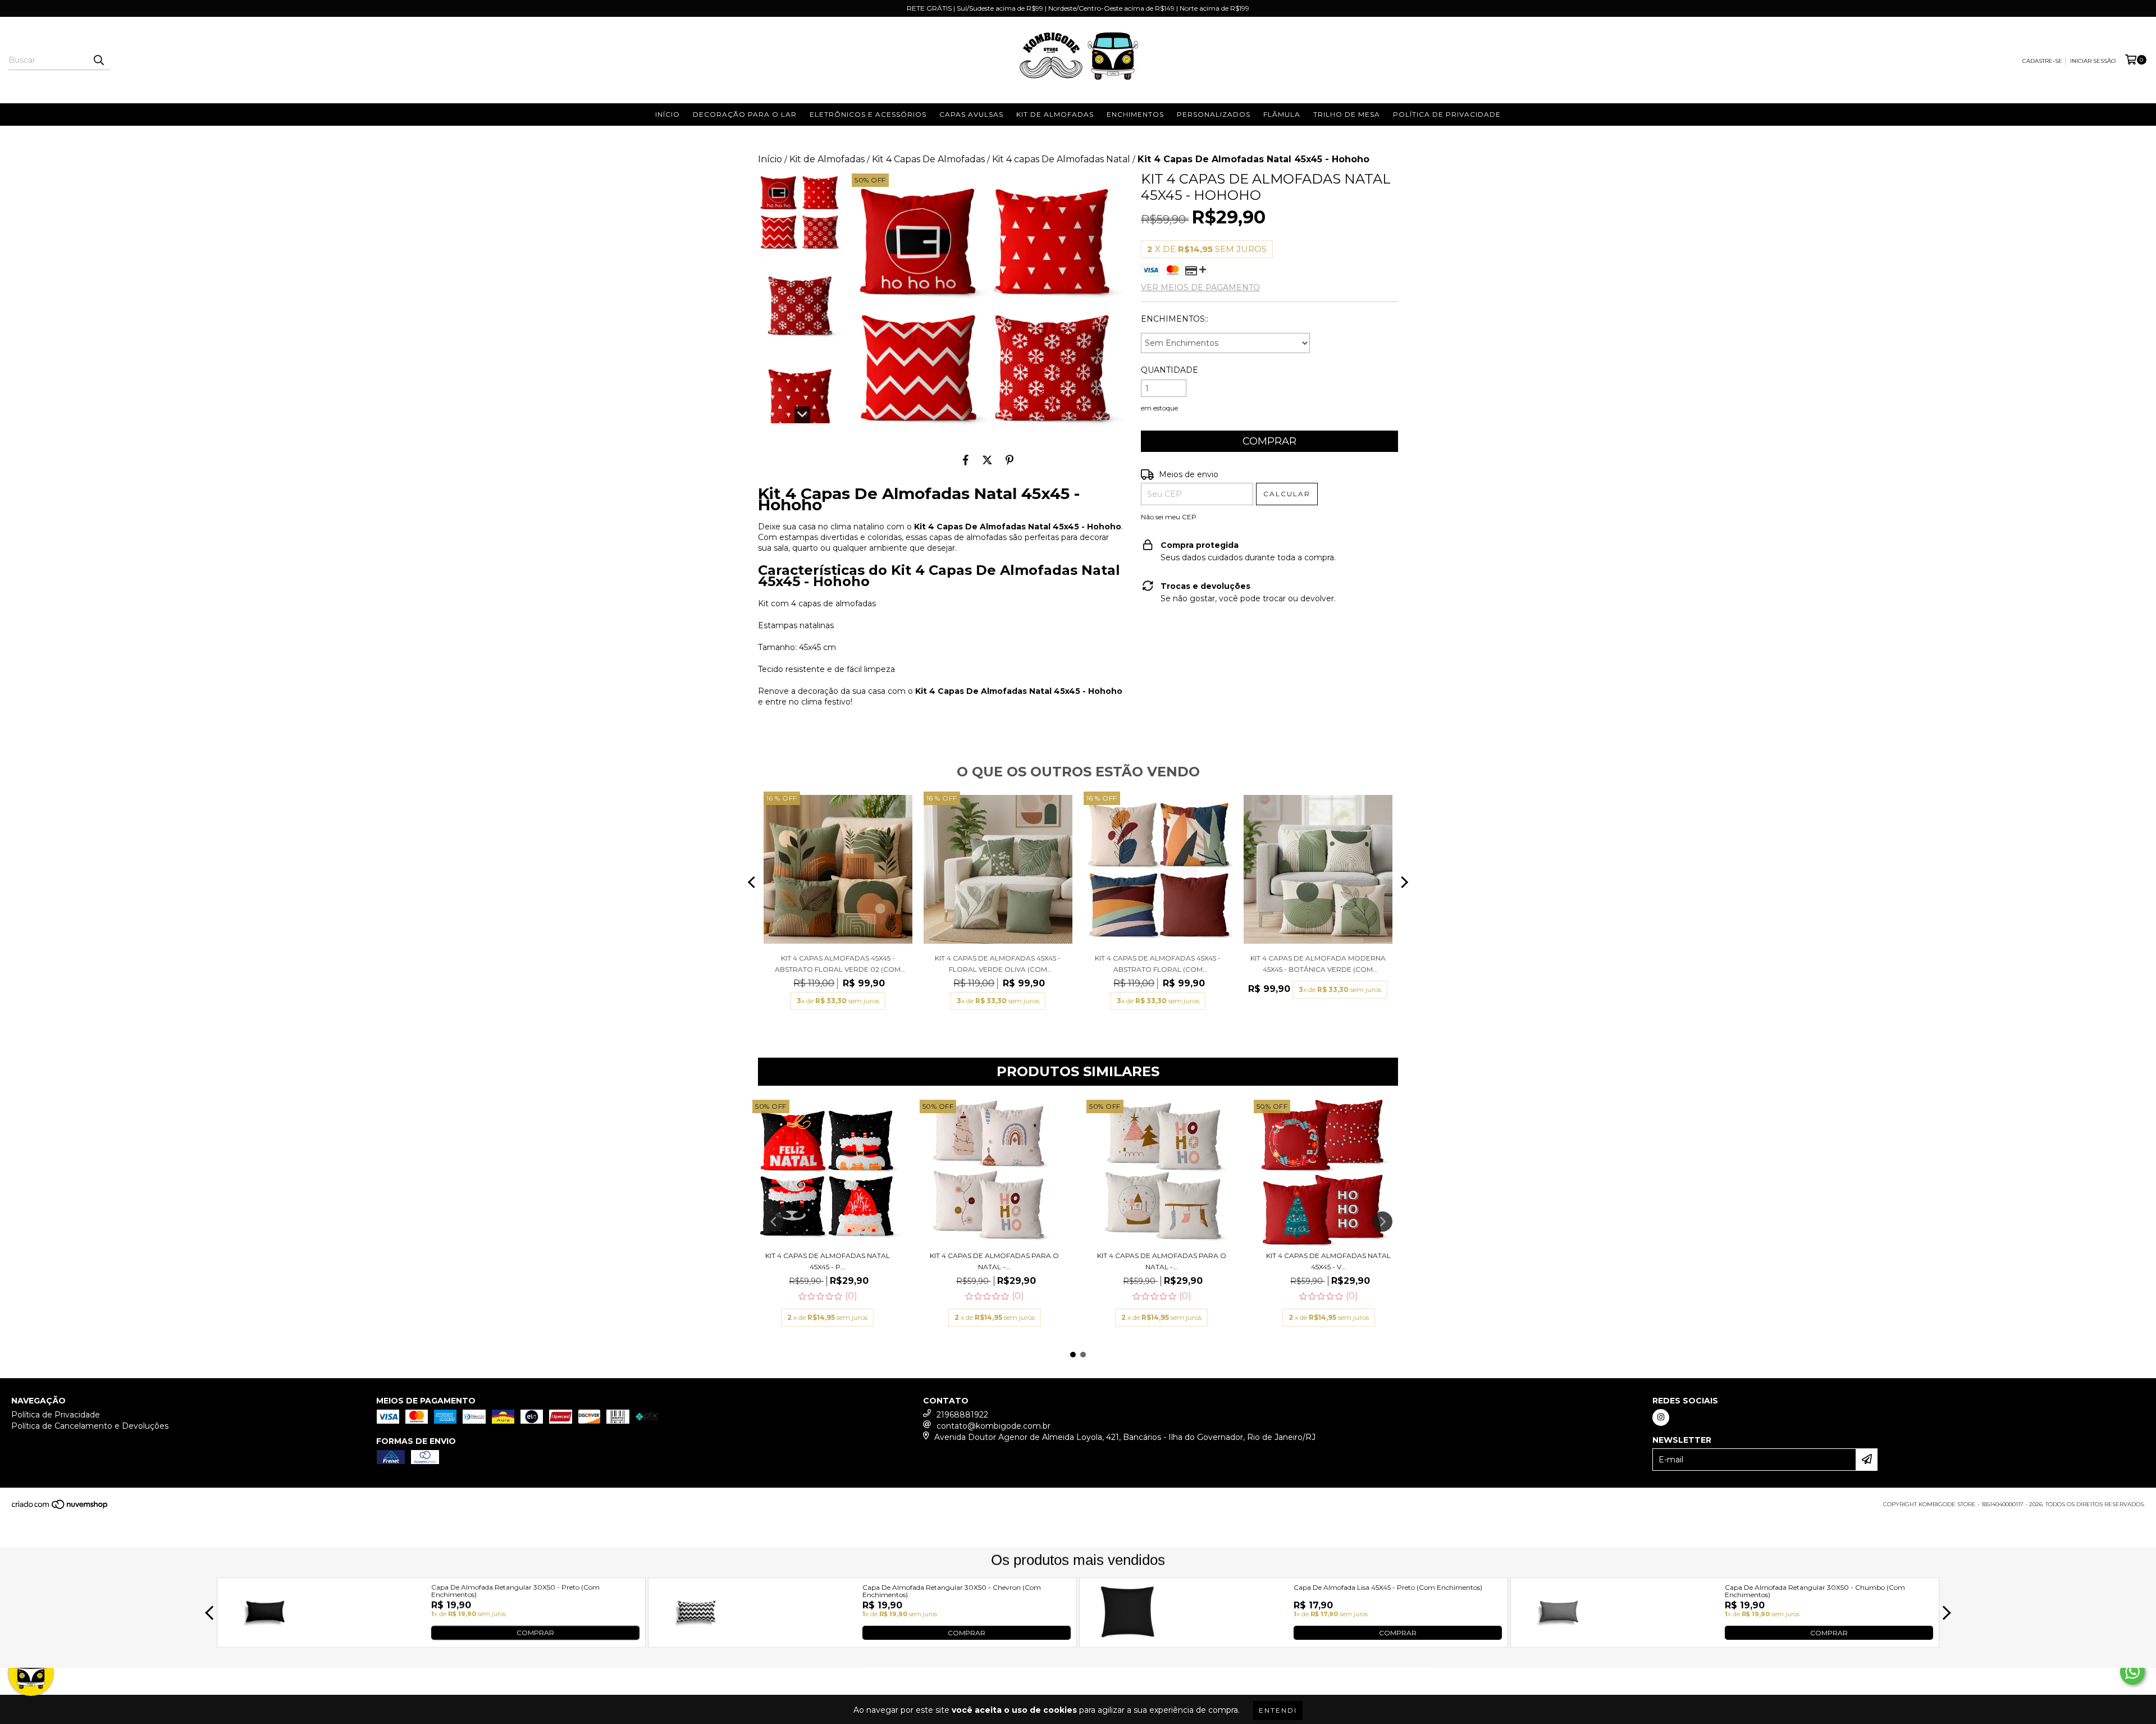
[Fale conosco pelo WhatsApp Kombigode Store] (2132, 1672)
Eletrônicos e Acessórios (868, 114)
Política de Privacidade (1447, 114)
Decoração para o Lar (745, 114)
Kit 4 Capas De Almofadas (928, 159)
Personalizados (1214, 114)
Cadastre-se (2042, 61)
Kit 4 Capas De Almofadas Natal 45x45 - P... (828, 1261)
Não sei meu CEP (1169, 517)
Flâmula (1282, 114)
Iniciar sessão (2093, 61)
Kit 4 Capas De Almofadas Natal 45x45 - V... (1328, 1261)
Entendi (1278, 1710)
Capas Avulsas (971, 114)
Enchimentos (1135, 114)
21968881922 (962, 1415)
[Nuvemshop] (60, 1508)
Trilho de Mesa (1347, 114)
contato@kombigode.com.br (994, 1426)
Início (668, 114)
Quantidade (1170, 370)
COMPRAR (535, 1632)
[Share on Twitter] (987, 460)
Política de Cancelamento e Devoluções (90, 1426)
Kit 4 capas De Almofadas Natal (1061, 159)
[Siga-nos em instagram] (1661, 1417)
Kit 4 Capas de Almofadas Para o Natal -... (994, 1261)
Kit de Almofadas (1055, 114)
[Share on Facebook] (966, 460)
